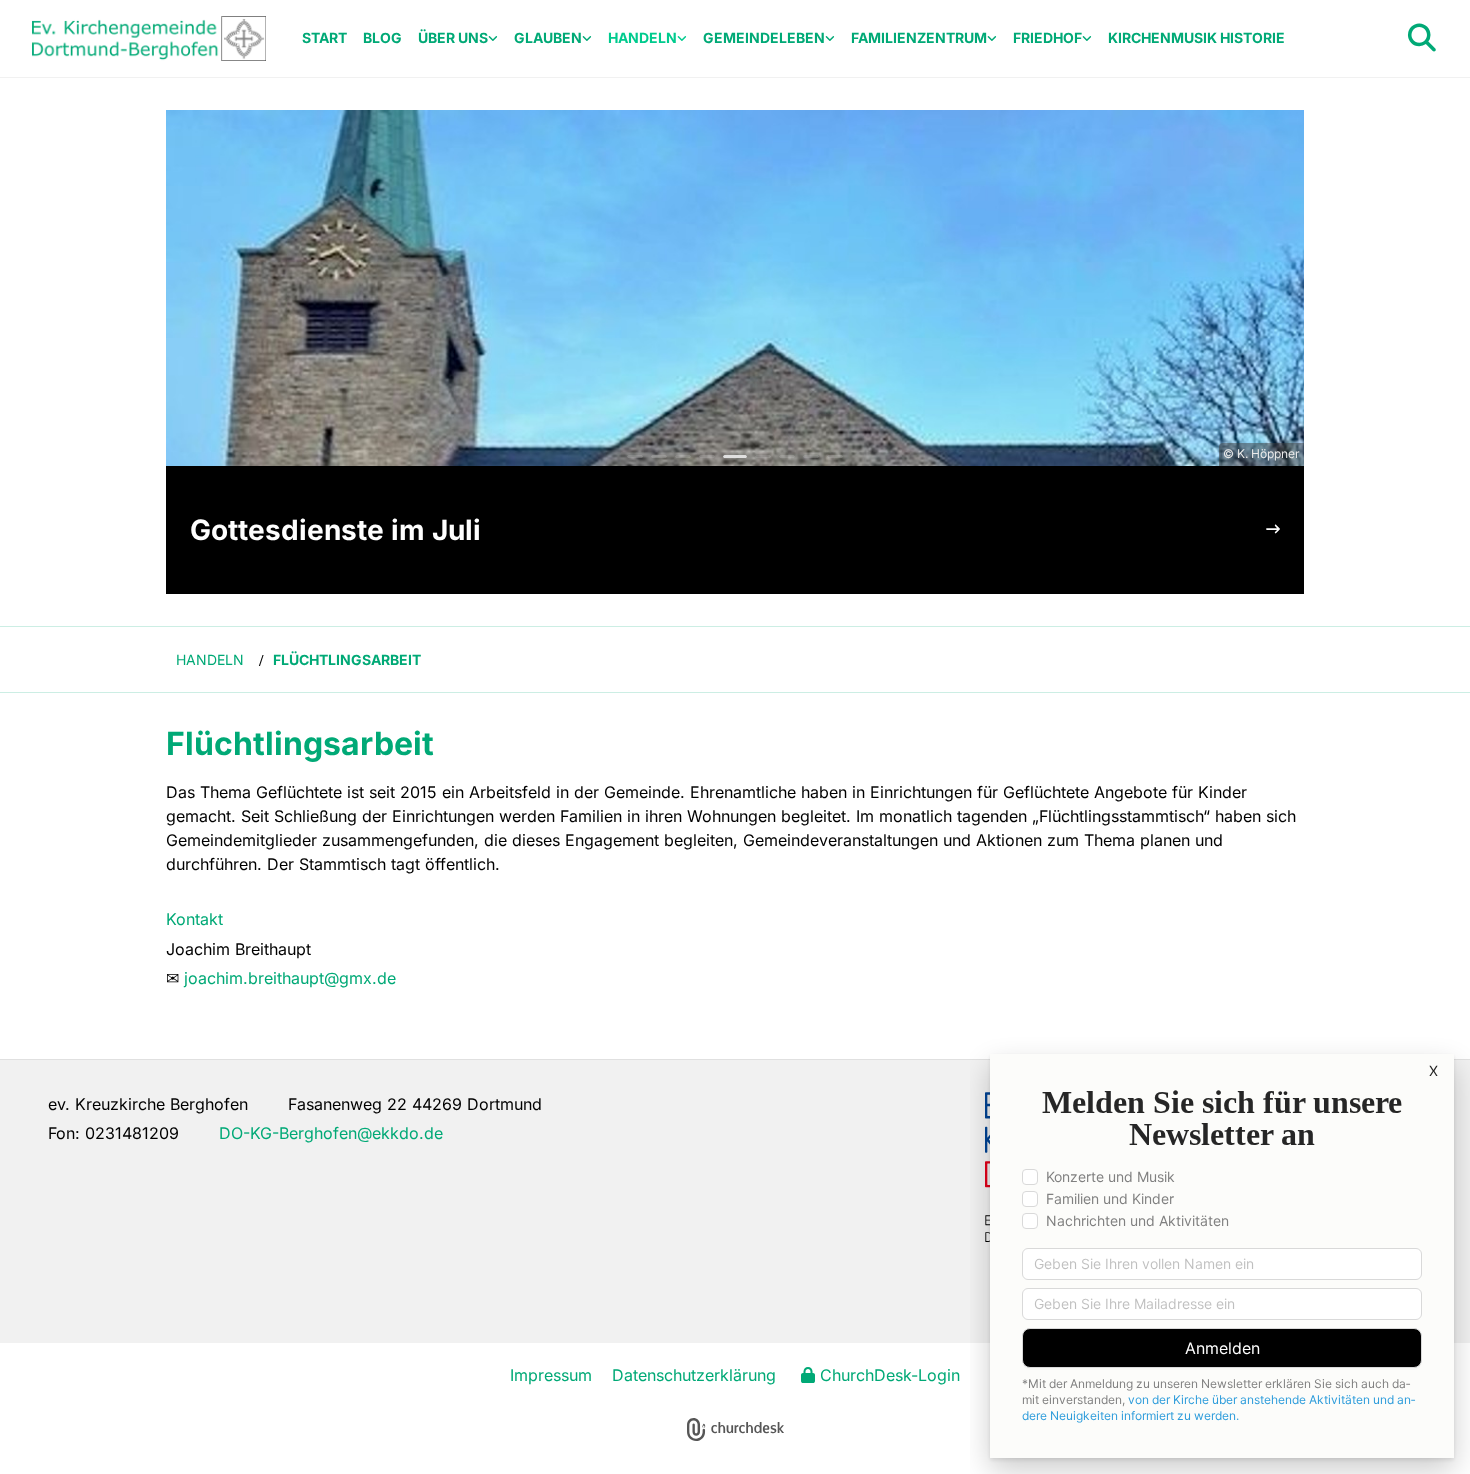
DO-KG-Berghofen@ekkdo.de (331, 1133)
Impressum (551, 1375)
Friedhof (1047, 37)
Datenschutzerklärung (694, 1375)
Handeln (642, 37)
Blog (382, 37)
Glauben (548, 37)
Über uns (453, 37)
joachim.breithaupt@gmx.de (290, 978)
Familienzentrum (919, 37)
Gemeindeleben (764, 37)
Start (324, 37)
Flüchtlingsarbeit (347, 659)
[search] (1422, 38)
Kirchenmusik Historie (1196, 37)
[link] (458, 38)
